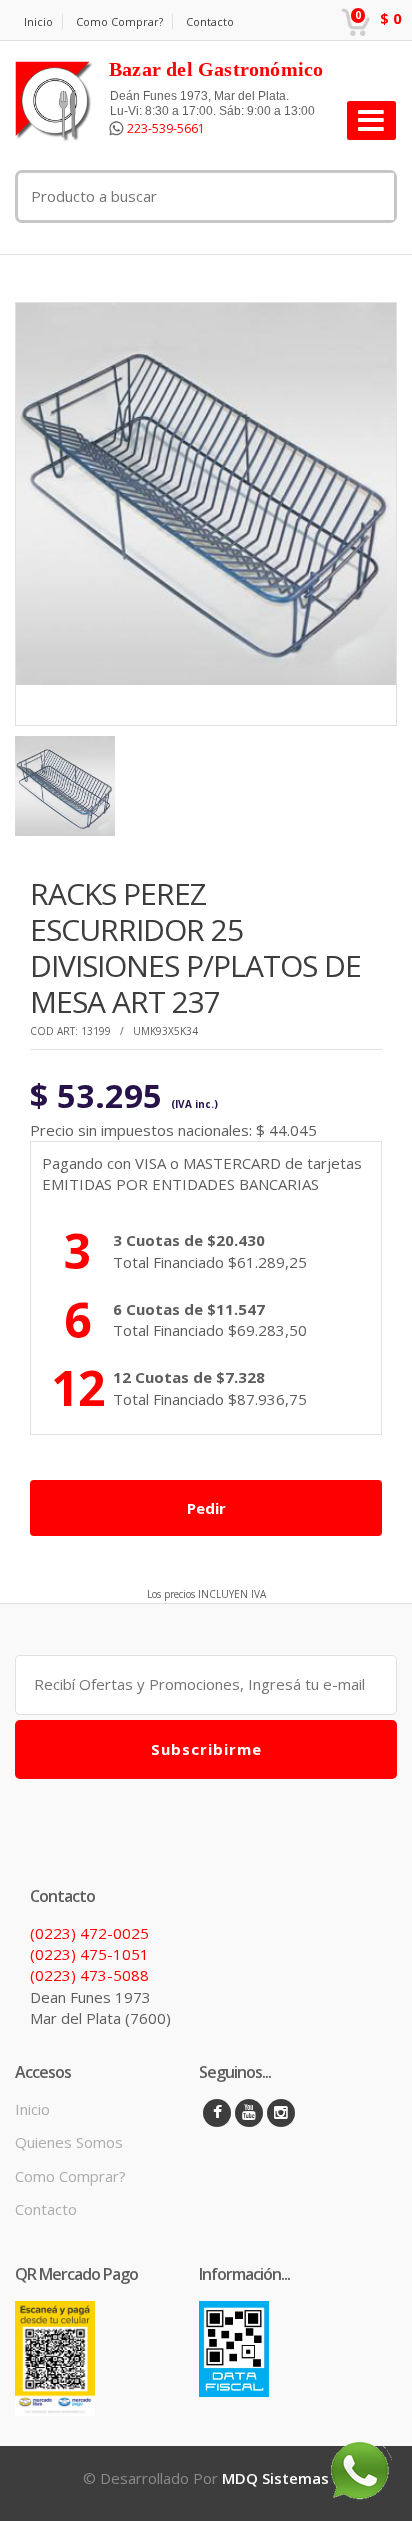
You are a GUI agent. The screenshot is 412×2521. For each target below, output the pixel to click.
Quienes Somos (69, 2142)
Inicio (38, 21)
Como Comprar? (119, 21)
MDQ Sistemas (275, 2478)
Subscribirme (206, 1749)
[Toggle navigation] (371, 120)
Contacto (210, 21)
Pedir (206, 1508)
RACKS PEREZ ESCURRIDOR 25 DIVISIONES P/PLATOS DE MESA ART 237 (195, 947)
